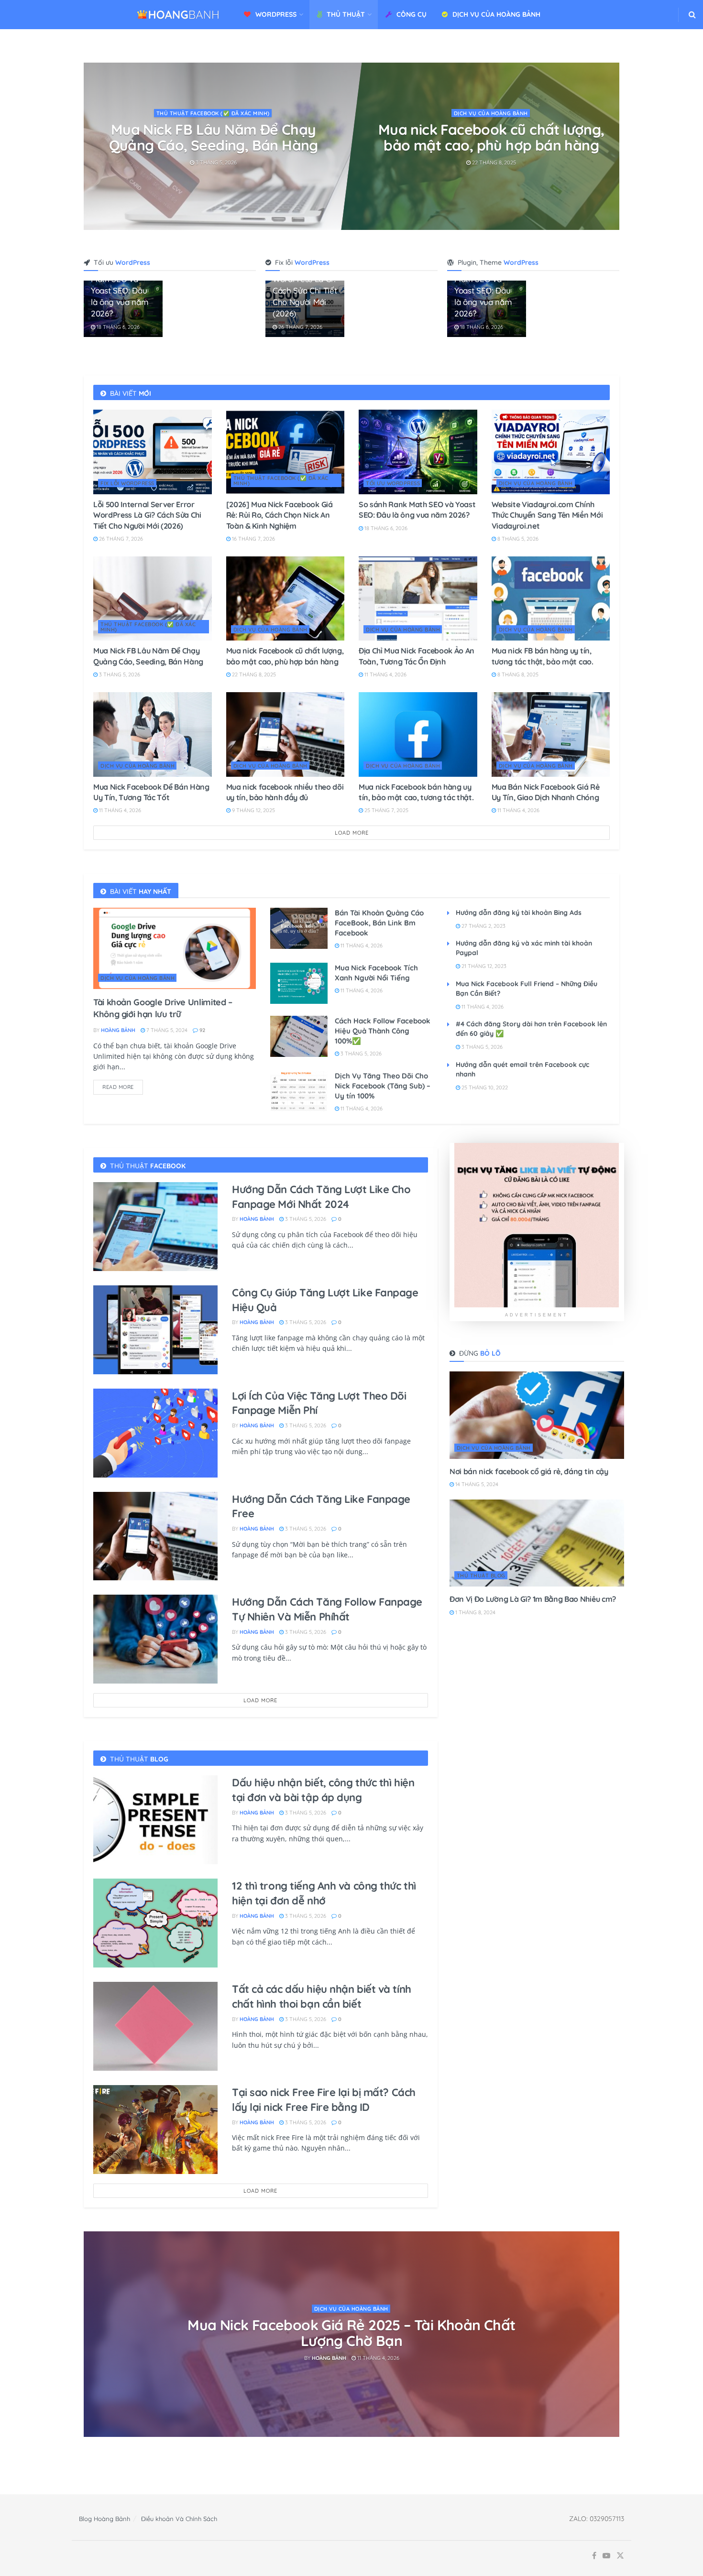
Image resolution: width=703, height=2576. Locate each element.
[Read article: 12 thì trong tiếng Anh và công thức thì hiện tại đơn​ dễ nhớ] (155, 1923)
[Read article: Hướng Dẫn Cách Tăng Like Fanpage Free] (155, 1536)
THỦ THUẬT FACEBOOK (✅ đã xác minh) (281, 481)
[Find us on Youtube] (606, 2556)
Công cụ (412, 14)
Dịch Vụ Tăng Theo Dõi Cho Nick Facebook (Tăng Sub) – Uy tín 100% (383, 1086)
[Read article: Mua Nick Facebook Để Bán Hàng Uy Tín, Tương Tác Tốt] (153, 734)
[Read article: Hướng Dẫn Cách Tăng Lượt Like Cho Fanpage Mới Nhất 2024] (155, 1227)
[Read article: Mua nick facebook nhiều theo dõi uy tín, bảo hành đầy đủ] (286, 734)
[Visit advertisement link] (537, 1225)
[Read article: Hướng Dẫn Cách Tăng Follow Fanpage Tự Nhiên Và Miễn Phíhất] (155, 1639)
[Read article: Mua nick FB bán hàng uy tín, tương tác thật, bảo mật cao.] (551, 599)
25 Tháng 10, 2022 (484, 1087)
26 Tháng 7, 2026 (300, 327)
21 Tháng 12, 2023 (483, 966)
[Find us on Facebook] (594, 2556)
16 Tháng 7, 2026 (253, 539)
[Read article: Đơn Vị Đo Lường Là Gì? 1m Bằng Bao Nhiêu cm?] (537, 1543)
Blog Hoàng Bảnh (104, 2519)
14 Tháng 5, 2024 (476, 1484)
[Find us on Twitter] (620, 2556)
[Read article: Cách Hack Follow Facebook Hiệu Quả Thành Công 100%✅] (299, 1036)
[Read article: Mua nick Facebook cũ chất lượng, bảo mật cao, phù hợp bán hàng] (286, 599)
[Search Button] (692, 15)
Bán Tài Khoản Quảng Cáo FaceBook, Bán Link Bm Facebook (379, 923)
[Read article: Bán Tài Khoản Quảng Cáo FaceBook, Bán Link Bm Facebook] (299, 928)
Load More (352, 833)
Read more (123, 1085)
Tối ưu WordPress (214, 113)
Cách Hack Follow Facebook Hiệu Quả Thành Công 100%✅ (383, 1031)
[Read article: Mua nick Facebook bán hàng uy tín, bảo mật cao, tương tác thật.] (418, 734)
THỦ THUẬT (346, 14)
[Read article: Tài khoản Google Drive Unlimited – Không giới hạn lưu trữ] (175, 948)
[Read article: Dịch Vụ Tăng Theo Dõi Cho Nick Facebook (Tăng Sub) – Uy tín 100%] (299, 1091)
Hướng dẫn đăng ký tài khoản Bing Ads (519, 913)
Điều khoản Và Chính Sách (179, 2519)
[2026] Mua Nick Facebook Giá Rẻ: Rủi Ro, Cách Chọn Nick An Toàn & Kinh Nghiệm (280, 515)
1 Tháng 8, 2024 (475, 1612)
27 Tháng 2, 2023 (483, 926)
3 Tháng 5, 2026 (119, 674)
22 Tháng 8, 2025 (253, 674)
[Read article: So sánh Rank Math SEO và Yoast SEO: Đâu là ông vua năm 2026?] (418, 452)
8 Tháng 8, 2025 (517, 674)
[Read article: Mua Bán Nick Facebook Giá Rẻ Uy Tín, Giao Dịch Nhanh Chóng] (551, 734)
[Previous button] (91, 146)
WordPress (276, 14)
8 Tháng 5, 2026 (493, 178)
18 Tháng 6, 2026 (216, 163)
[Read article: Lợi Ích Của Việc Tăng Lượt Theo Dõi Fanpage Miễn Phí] (155, 1433)
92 (202, 1030)
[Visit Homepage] (178, 15)
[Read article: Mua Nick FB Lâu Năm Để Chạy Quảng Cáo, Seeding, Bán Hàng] (153, 599)
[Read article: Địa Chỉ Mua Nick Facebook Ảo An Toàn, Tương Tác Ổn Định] (418, 599)
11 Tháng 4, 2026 (385, 674)
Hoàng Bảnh (118, 1030)
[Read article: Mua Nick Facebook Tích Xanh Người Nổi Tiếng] (299, 983)
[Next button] (612, 146)
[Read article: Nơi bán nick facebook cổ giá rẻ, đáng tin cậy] (537, 1415)
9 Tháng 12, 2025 (253, 810)
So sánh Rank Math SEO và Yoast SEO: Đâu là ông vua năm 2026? (214, 137)
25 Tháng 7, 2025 (386, 810)
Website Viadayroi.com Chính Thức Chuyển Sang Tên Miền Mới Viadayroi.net (491, 145)
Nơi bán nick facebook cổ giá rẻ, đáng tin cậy (529, 1471)
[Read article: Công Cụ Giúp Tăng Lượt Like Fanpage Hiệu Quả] (155, 1330)
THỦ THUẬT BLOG (481, 1576)
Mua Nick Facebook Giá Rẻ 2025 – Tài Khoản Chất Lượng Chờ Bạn (351, 2333)
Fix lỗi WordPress (127, 483)
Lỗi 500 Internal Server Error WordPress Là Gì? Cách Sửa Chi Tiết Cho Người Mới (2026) (147, 515)
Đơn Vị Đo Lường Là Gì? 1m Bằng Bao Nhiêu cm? (533, 1599)
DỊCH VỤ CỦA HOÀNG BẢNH (496, 14)
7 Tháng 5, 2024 (166, 1030)
